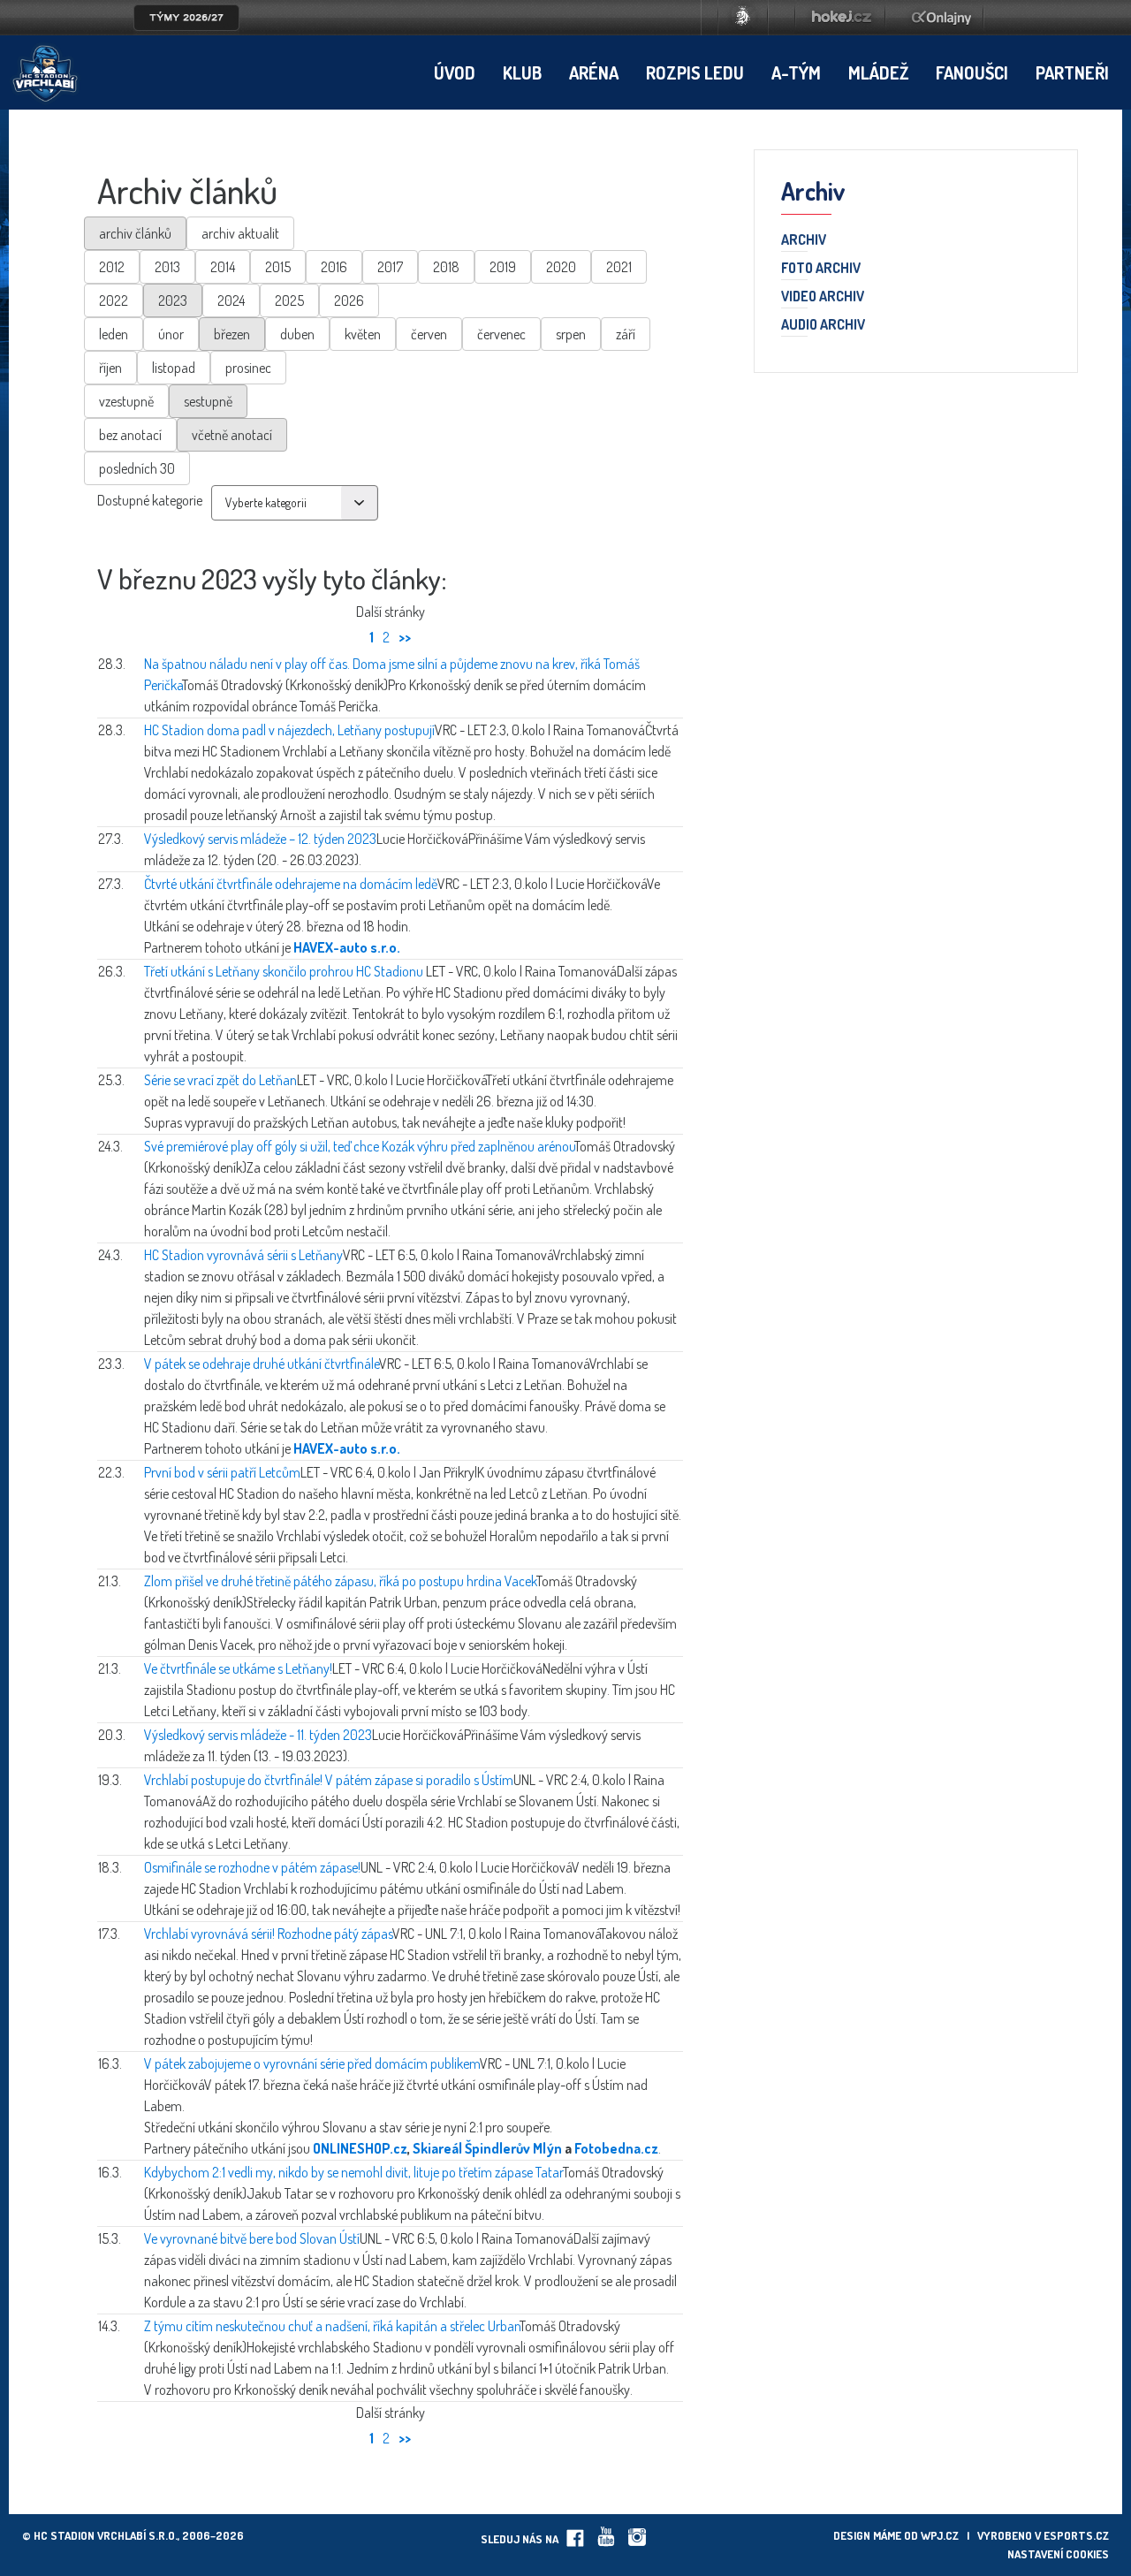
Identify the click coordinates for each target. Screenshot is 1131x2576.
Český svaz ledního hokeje (743, 18)
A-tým (796, 72)
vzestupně (126, 401)
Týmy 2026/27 (186, 18)
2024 (231, 300)
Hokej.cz (840, 18)
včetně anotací (232, 435)
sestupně (208, 401)
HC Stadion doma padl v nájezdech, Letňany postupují (289, 730)
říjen (110, 368)
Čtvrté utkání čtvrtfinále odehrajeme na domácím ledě (291, 884)
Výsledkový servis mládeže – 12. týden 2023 (260, 839)
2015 (278, 267)
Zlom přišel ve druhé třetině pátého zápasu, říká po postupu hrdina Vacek (340, 1581)
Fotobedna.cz (616, 2148)
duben (297, 334)
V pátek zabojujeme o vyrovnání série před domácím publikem (312, 2063)
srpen (571, 334)
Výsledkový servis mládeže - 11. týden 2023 (258, 1735)
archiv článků (135, 233)
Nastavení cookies (1058, 2554)
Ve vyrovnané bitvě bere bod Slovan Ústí (252, 2238)
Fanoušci (972, 72)
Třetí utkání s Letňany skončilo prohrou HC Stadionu (285, 971)
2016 (334, 267)
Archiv (804, 240)
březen (232, 334)
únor (171, 334)
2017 (390, 267)
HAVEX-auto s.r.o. (347, 947)
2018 (446, 267)
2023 (173, 300)
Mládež (878, 72)
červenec (501, 334)
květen (363, 334)
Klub (522, 72)
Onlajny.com (941, 18)
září (626, 334)
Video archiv (823, 297)
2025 (289, 300)
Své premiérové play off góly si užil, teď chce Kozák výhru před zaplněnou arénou (359, 1146)
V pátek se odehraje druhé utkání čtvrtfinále (262, 1364)
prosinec (248, 368)
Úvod (455, 72)
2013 (167, 267)
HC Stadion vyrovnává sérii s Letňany (243, 1255)
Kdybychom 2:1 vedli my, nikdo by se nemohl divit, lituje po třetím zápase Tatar (353, 2172)
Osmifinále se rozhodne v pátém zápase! (252, 1867)
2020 (561, 267)
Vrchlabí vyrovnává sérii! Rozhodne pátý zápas (268, 1934)
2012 (112, 267)
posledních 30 (137, 468)
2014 (223, 267)
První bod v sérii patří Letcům (222, 1472)
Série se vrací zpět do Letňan (220, 1080)
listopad (174, 368)
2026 (349, 300)
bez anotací (130, 435)
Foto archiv (821, 269)
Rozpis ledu (695, 72)
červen (429, 334)
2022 (114, 300)
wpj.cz (940, 2535)
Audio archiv (823, 325)
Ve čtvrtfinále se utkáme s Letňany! (238, 1668)
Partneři (1072, 72)
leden (114, 334)
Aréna (594, 72)
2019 (503, 267)
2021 (619, 267)
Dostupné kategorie (150, 500)
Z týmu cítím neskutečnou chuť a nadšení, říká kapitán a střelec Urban (332, 2326)
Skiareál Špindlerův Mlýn (487, 2148)
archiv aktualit (240, 233)
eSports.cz (1076, 2535)
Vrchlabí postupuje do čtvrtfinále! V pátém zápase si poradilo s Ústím (329, 1780)
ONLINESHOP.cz (360, 2148)
